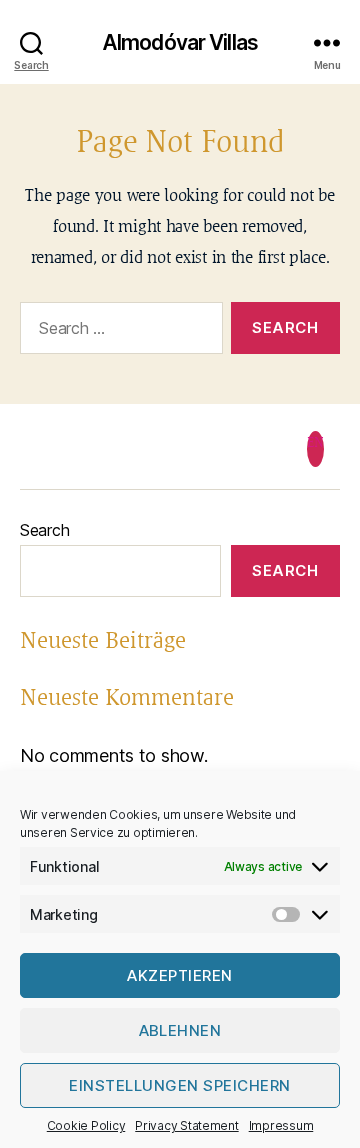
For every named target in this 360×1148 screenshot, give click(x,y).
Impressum (281, 1125)
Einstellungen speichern (180, 1085)
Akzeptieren (180, 975)
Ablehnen (180, 1030)
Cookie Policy (86, 1125)
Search (44, 530)
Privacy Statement (186, 1125)
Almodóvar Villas (180, 42)
